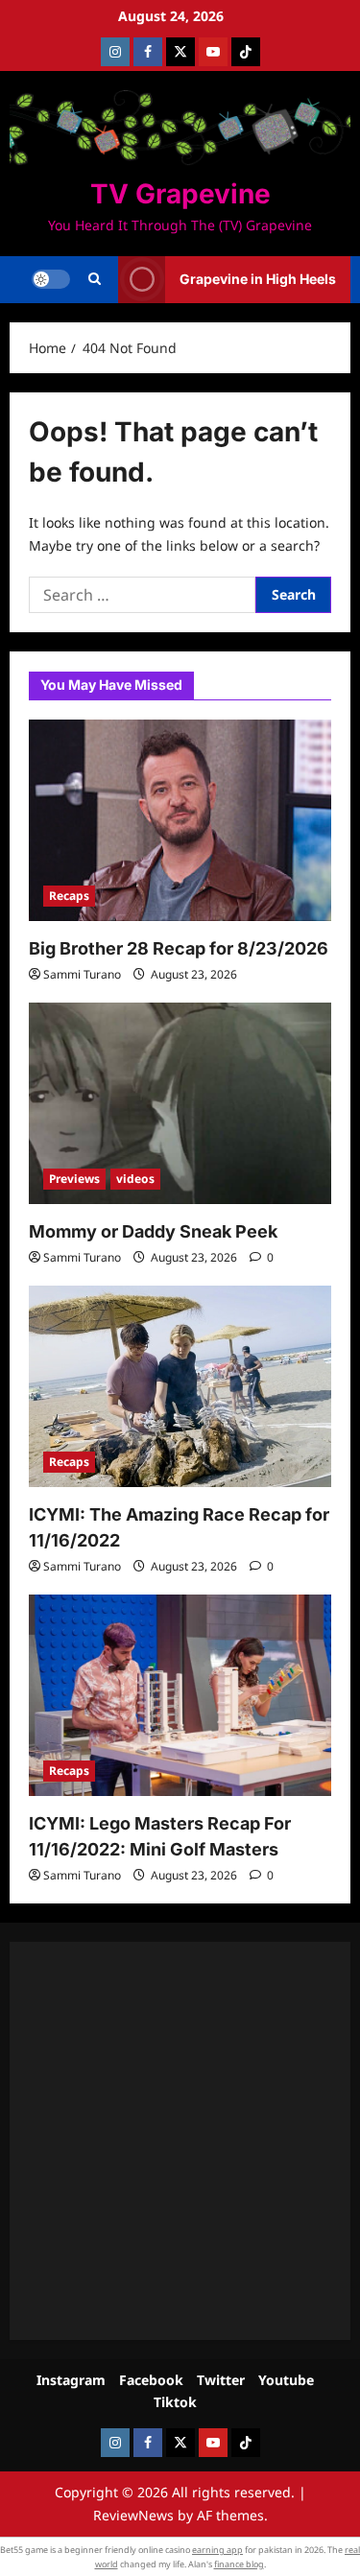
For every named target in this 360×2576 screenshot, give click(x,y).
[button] (95, 279)
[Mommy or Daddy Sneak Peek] (180, 1103)
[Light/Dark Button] (51, 279)
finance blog (239, 2564)
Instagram (71, 2380)
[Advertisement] (180, 2141)
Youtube (286, 2380)
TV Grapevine (180, 194)
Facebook (151, 2380)
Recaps (69, 896)
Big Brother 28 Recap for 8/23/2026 (179, 948)
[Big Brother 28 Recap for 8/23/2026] (180, 820)
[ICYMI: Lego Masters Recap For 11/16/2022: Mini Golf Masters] (180, 1695)
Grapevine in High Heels (258, 279)
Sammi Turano (82, 974)
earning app (217, 2550)
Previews (74, 1179)
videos (135, 1179)
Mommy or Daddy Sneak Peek (153, 1231)
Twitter (221, 2380)
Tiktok (175, 2402)
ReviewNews (133, 2515)
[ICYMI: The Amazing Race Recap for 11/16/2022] (180, 1386)
